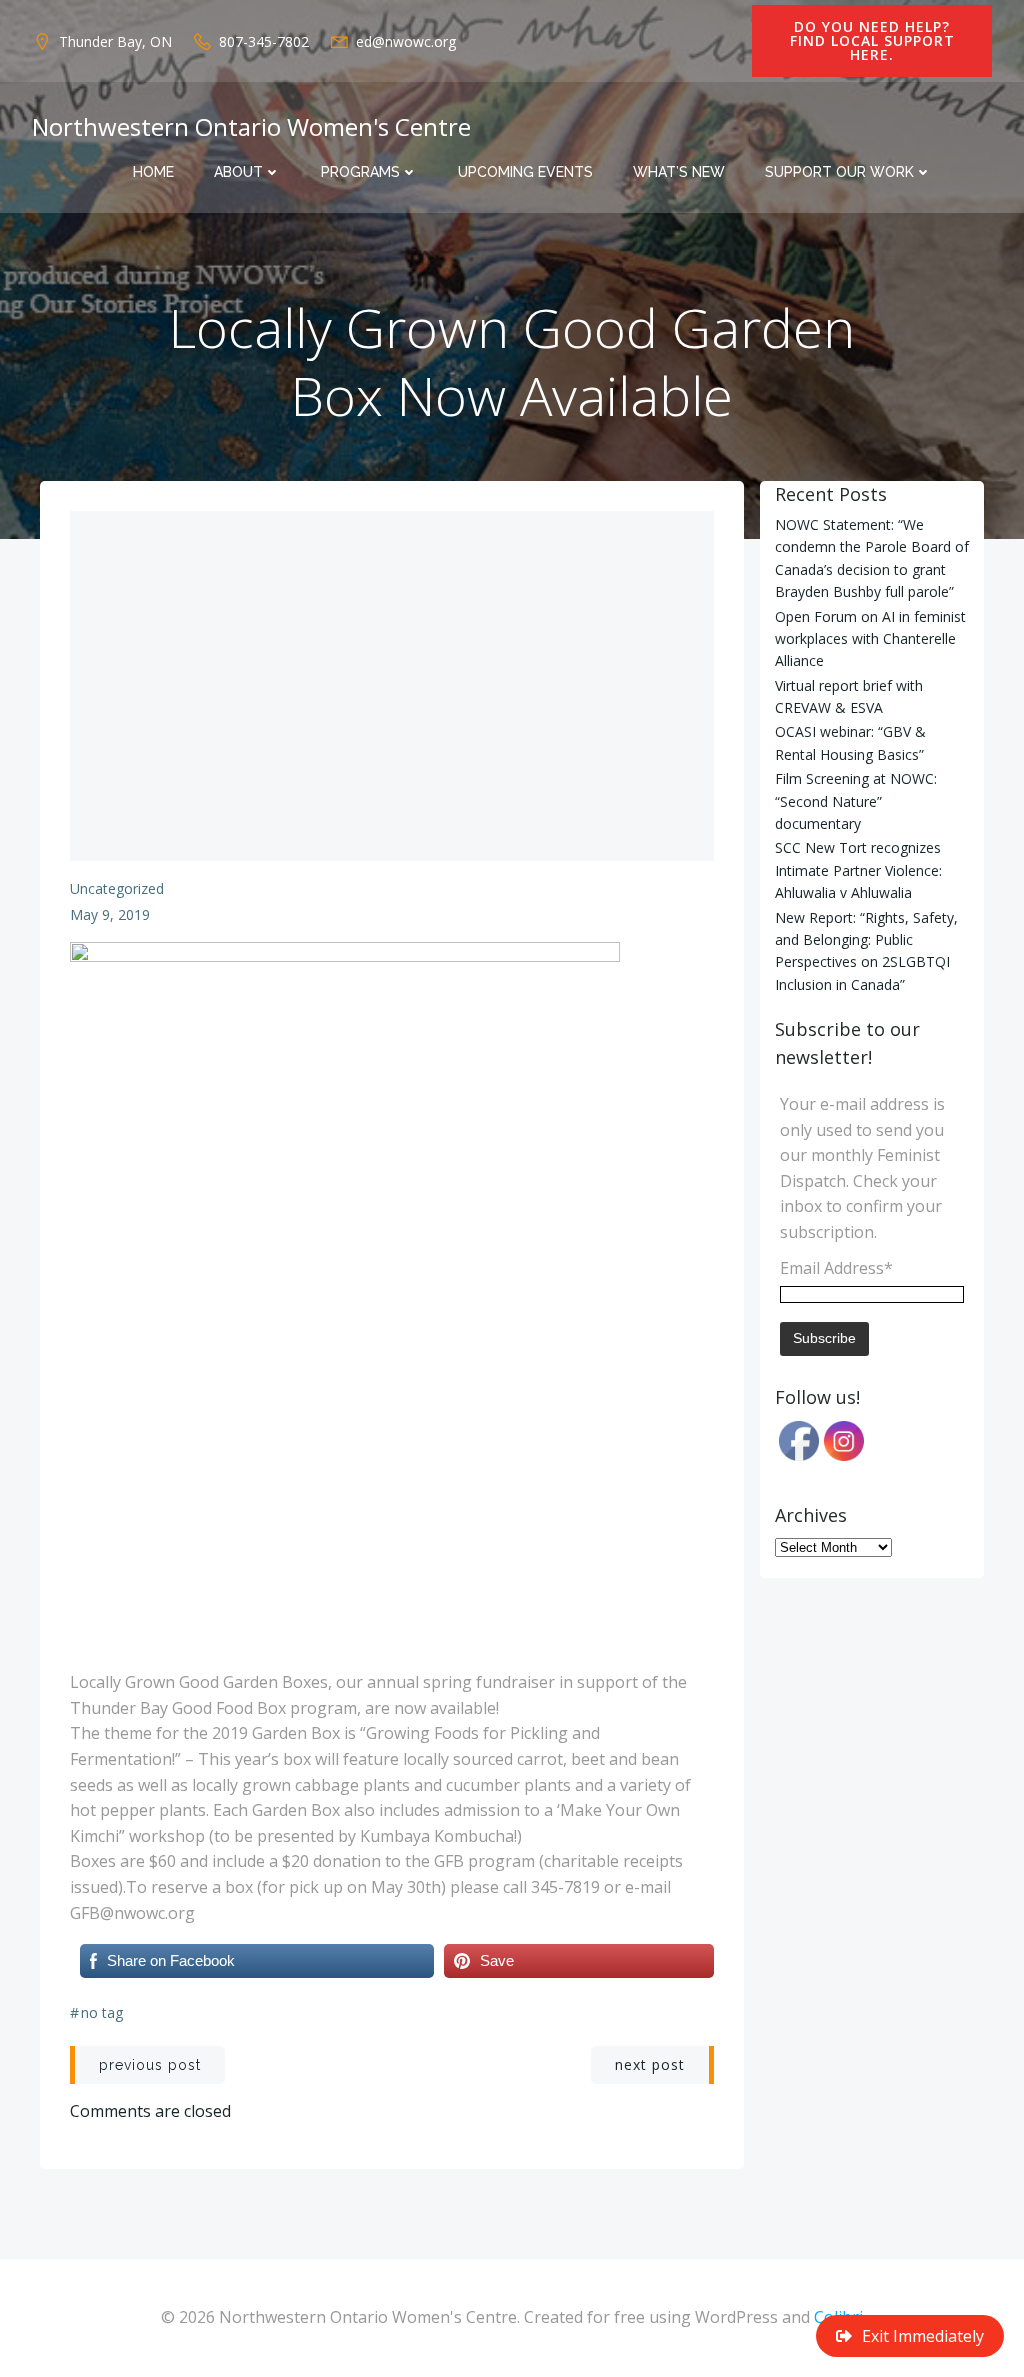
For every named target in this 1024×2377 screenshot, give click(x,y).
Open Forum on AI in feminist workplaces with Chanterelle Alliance (870, 639)
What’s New (679, 172)
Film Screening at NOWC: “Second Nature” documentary (856, 801)
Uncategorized (117, 888)
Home (153, 172)
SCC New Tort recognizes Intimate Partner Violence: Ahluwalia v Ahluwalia (858, 870)
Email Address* (836, 1268)
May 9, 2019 (110, 914)
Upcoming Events (525, 172)
